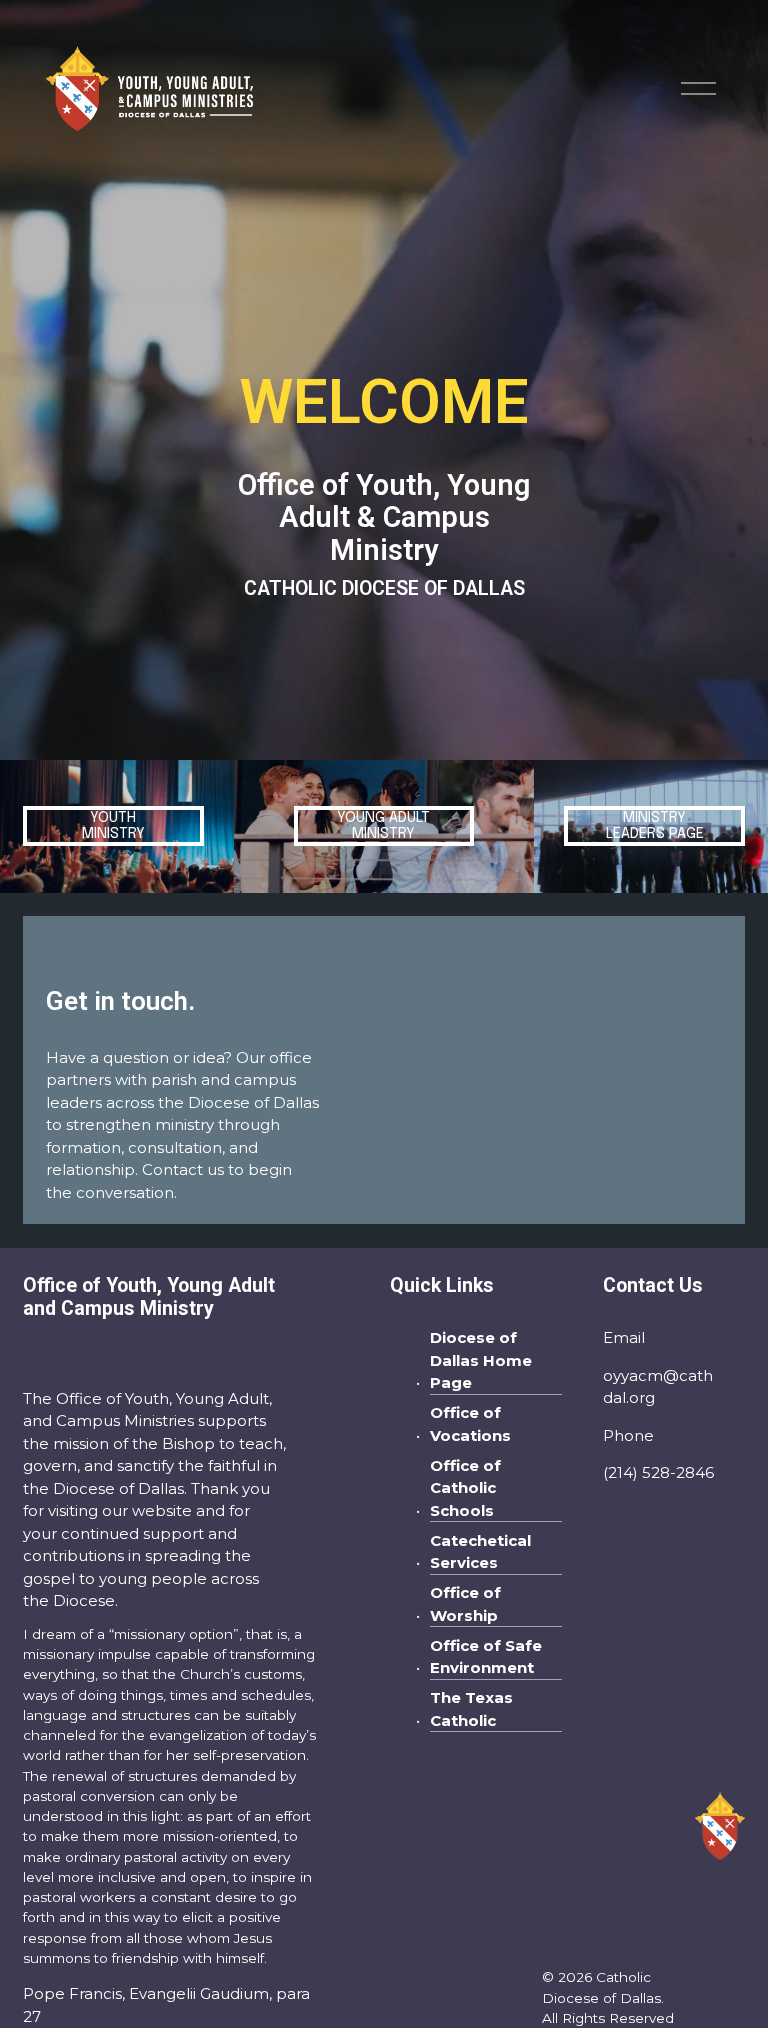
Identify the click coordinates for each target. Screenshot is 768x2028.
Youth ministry (113, 826)
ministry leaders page (655, 826)
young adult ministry (383, 826)
